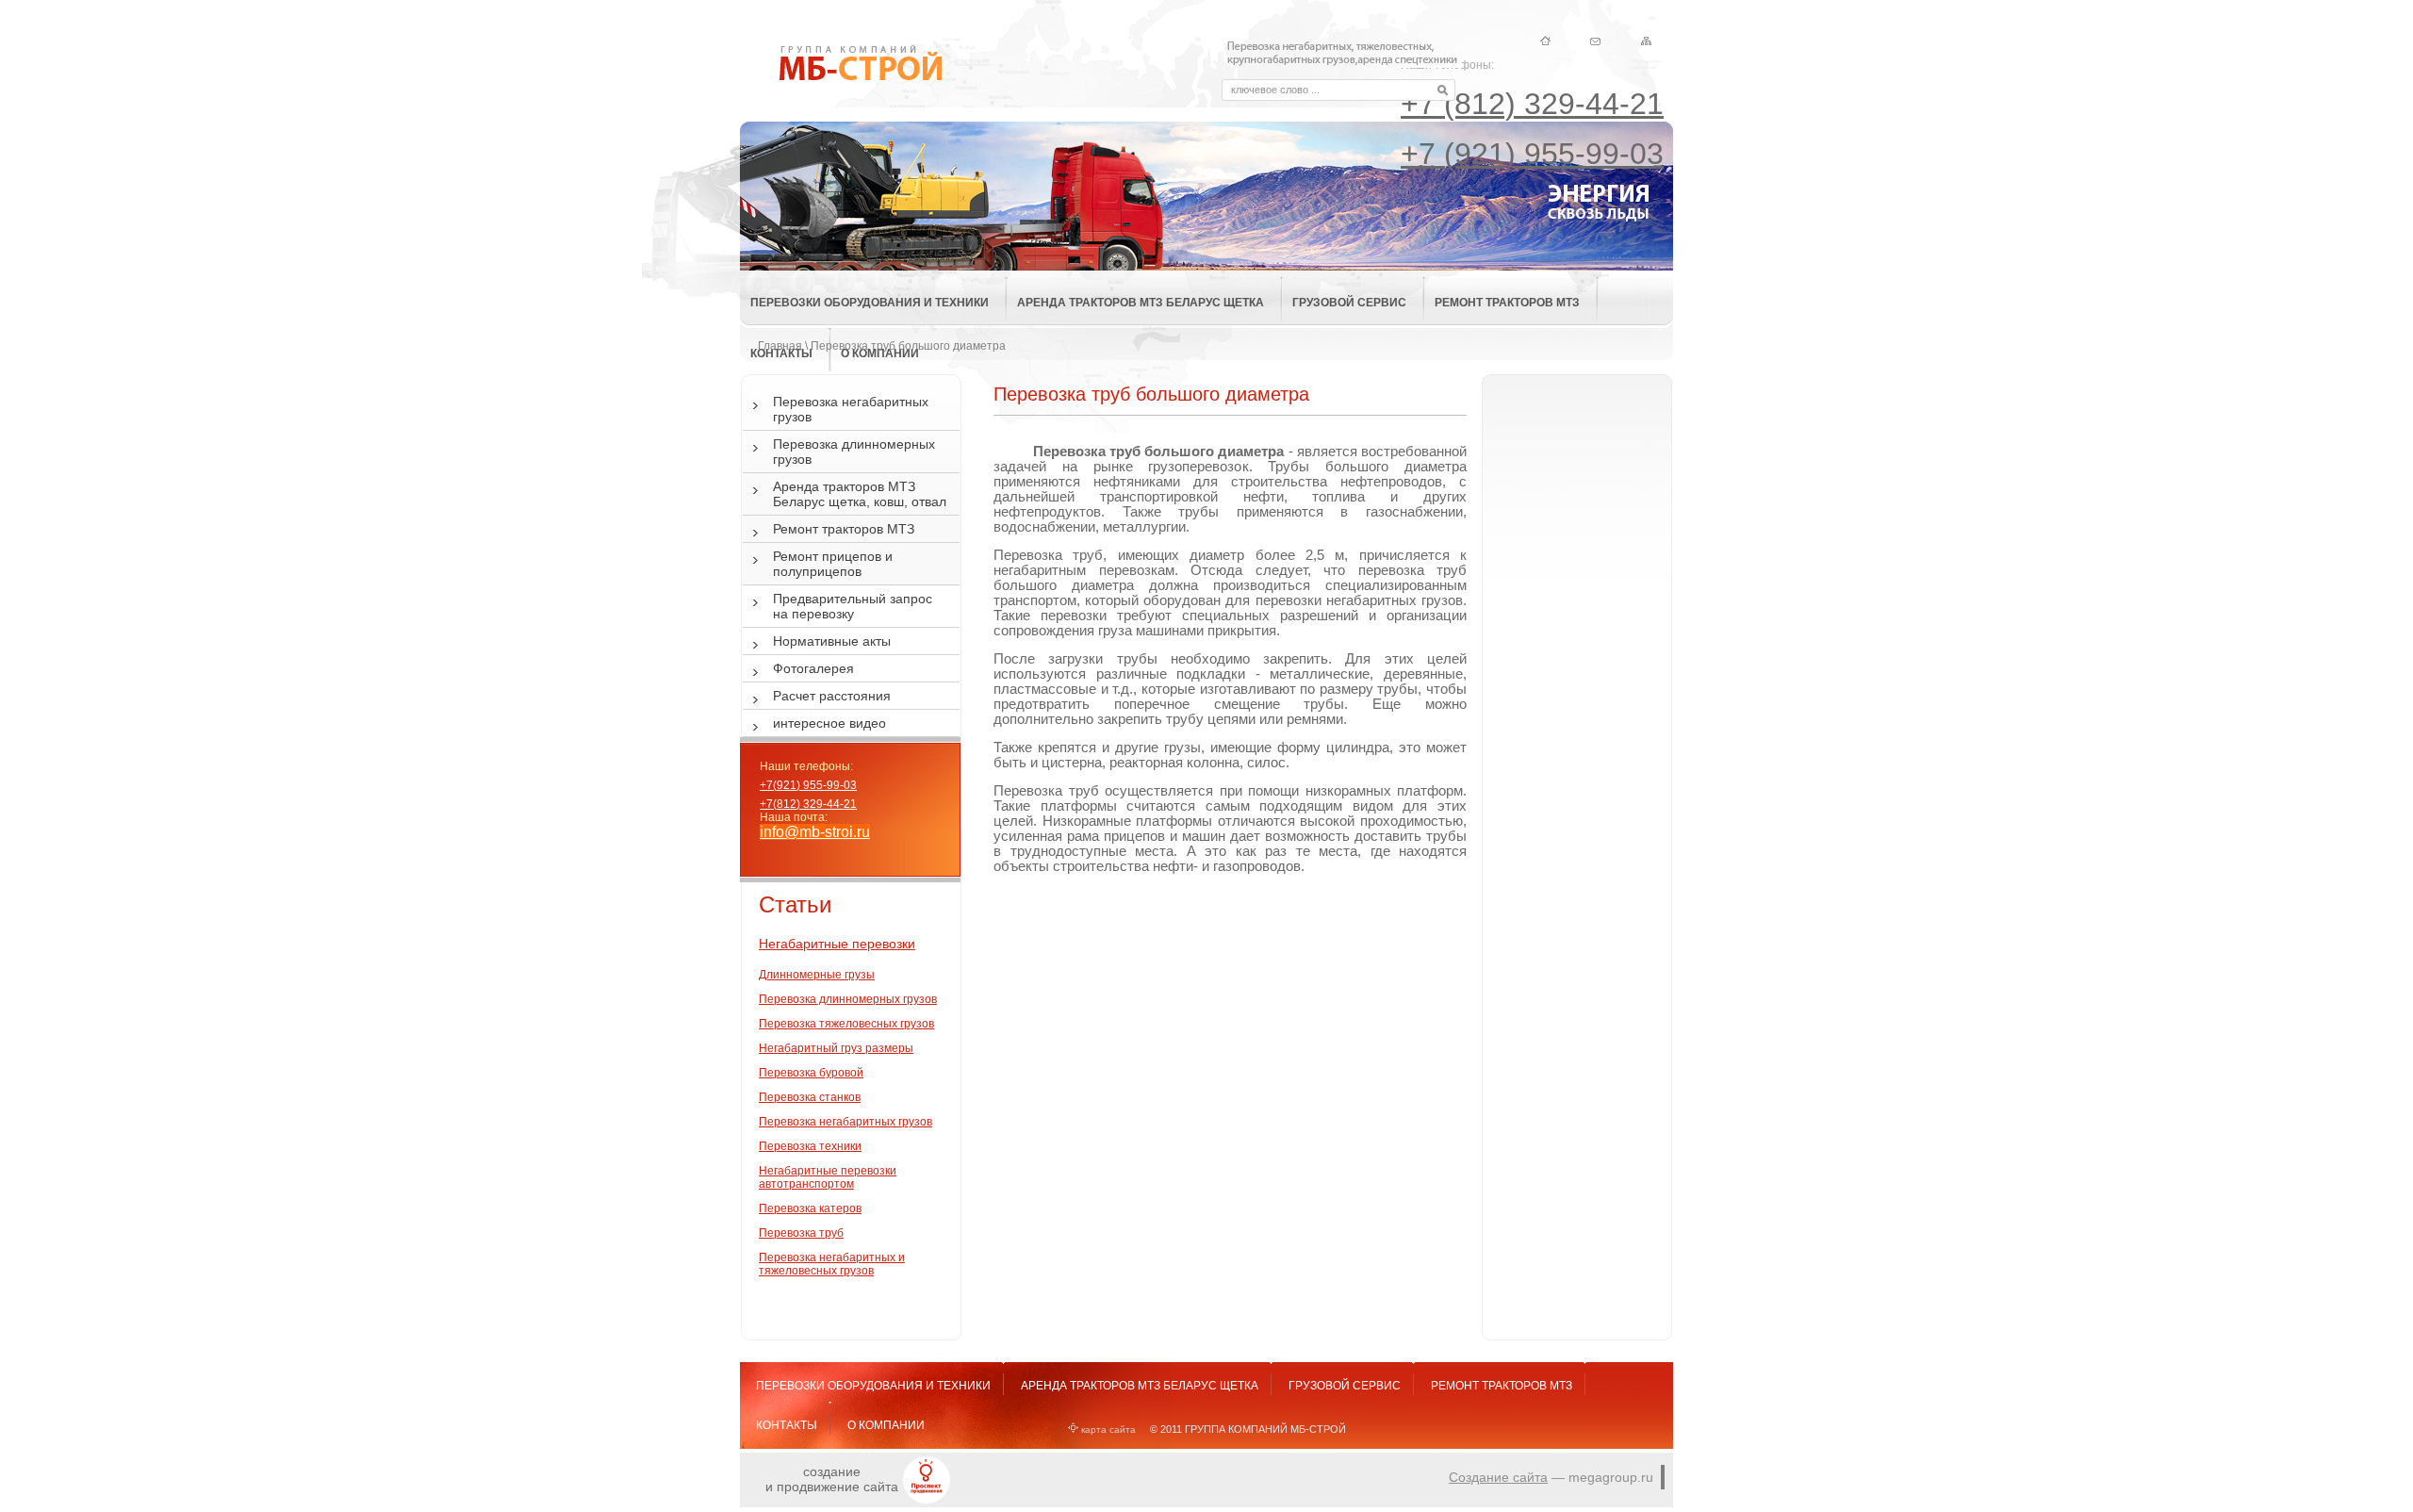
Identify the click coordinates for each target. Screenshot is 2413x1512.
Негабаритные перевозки (837, 944)
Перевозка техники (810, 1146)
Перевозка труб (801, 1233)
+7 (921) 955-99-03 (1532, 154)
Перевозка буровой (811, 1073)
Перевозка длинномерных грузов (848, 999)
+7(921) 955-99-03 (808, 785)
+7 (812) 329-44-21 (1532, 104)
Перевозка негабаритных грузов (845, 1122)
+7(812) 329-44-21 (808, 804)
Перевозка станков (810, 1097)
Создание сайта (1498, 1477)
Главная (780, 346)
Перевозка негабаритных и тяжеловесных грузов (832, 1264)
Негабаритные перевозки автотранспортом (828, 1177)
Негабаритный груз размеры (836, 1048)
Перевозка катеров (810, 1208)
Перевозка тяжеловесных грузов (846, 1024)
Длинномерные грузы (817, 975)
